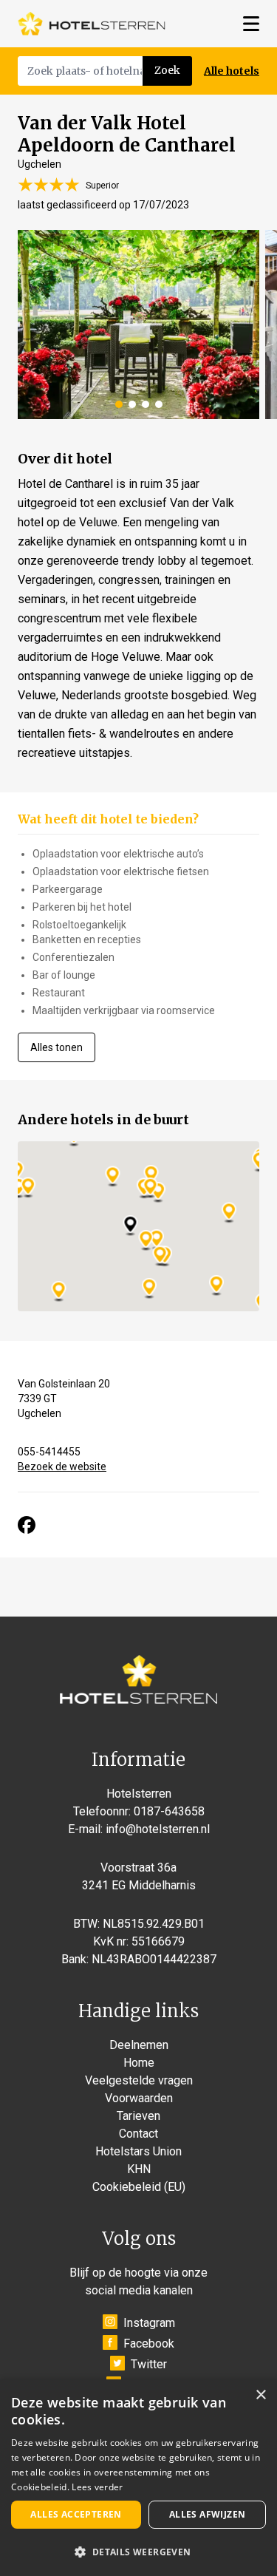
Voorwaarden (139, 2098)
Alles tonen (57, 1047)
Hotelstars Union (138, 2151)
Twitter (149, 2364)
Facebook (149, 2344)
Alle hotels (232, 71)
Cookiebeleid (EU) (139, 2187)
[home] (92, 24)
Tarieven (138, 2116)
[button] (138, 2552)
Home (139, 2063)
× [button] (260, 2395)
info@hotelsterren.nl (158, 1829)
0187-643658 (169, 1811)
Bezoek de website (62, 1467)
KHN (139, 2169)
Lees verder (97, 2487)
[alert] (138, 2478)
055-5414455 (49, 1452)
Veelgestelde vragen (139, 2080)
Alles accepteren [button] (76, 2514)
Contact (138, 2134)
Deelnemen (139, 2045)
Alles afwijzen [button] (208, 2514)
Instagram (149, 2323)
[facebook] (27, 1525)
